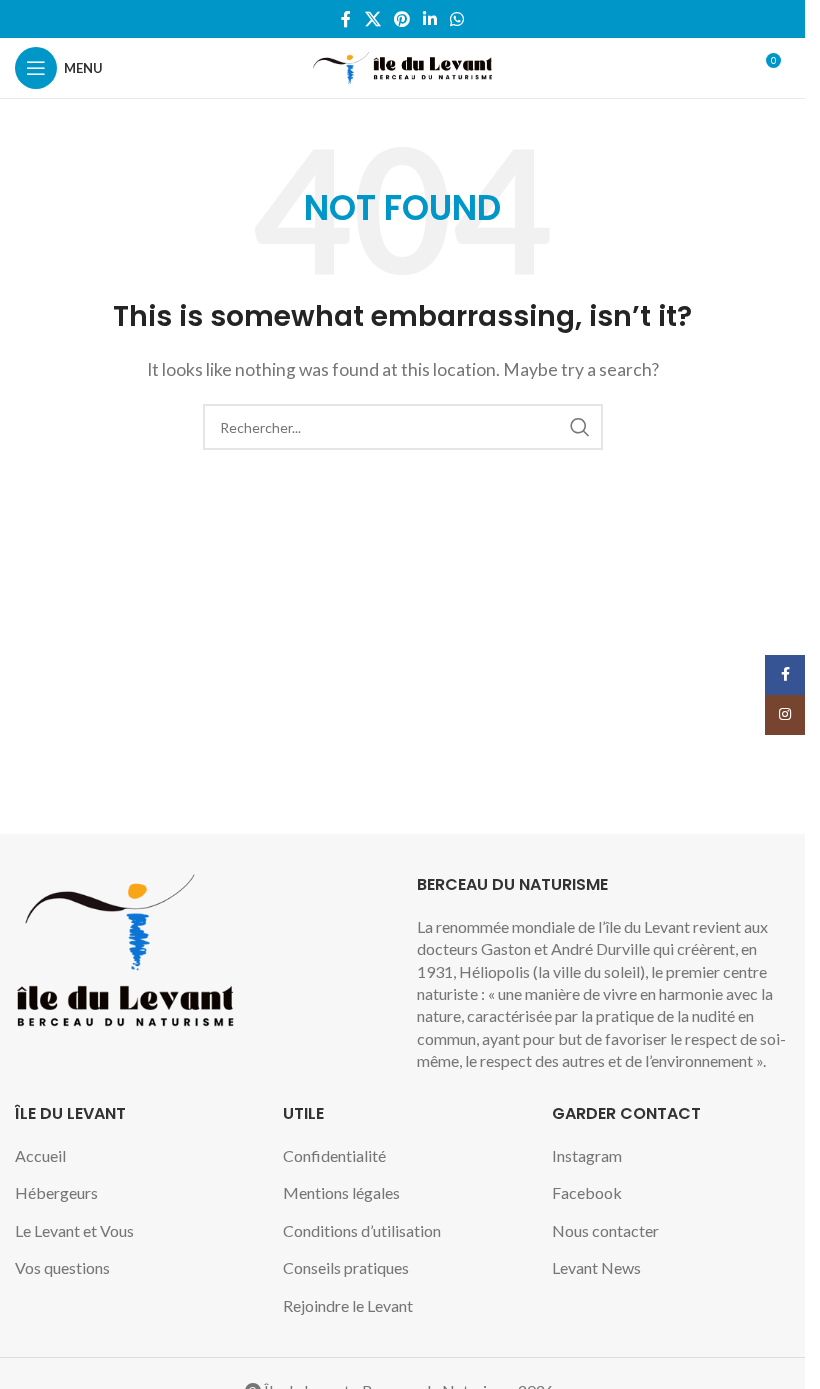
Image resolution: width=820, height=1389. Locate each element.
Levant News (596, 1267)
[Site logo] (402, 65)
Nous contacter (605, 1230)
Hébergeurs (56, 1192)
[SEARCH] (580, 427)
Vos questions (62, 1267)
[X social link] (372, 19)
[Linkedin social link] (430, 19)
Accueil (40, 1155)
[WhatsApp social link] (457, 19)
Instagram (587, 1155)
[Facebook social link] (346, 19)
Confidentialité (334, 1155)
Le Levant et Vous (74, 1230)
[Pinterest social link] (401, 19)
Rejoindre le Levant (348, 1305)
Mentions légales (341, 1192)
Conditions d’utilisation (362, 1230)
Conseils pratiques (346, 1267)
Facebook (587, 1192)
